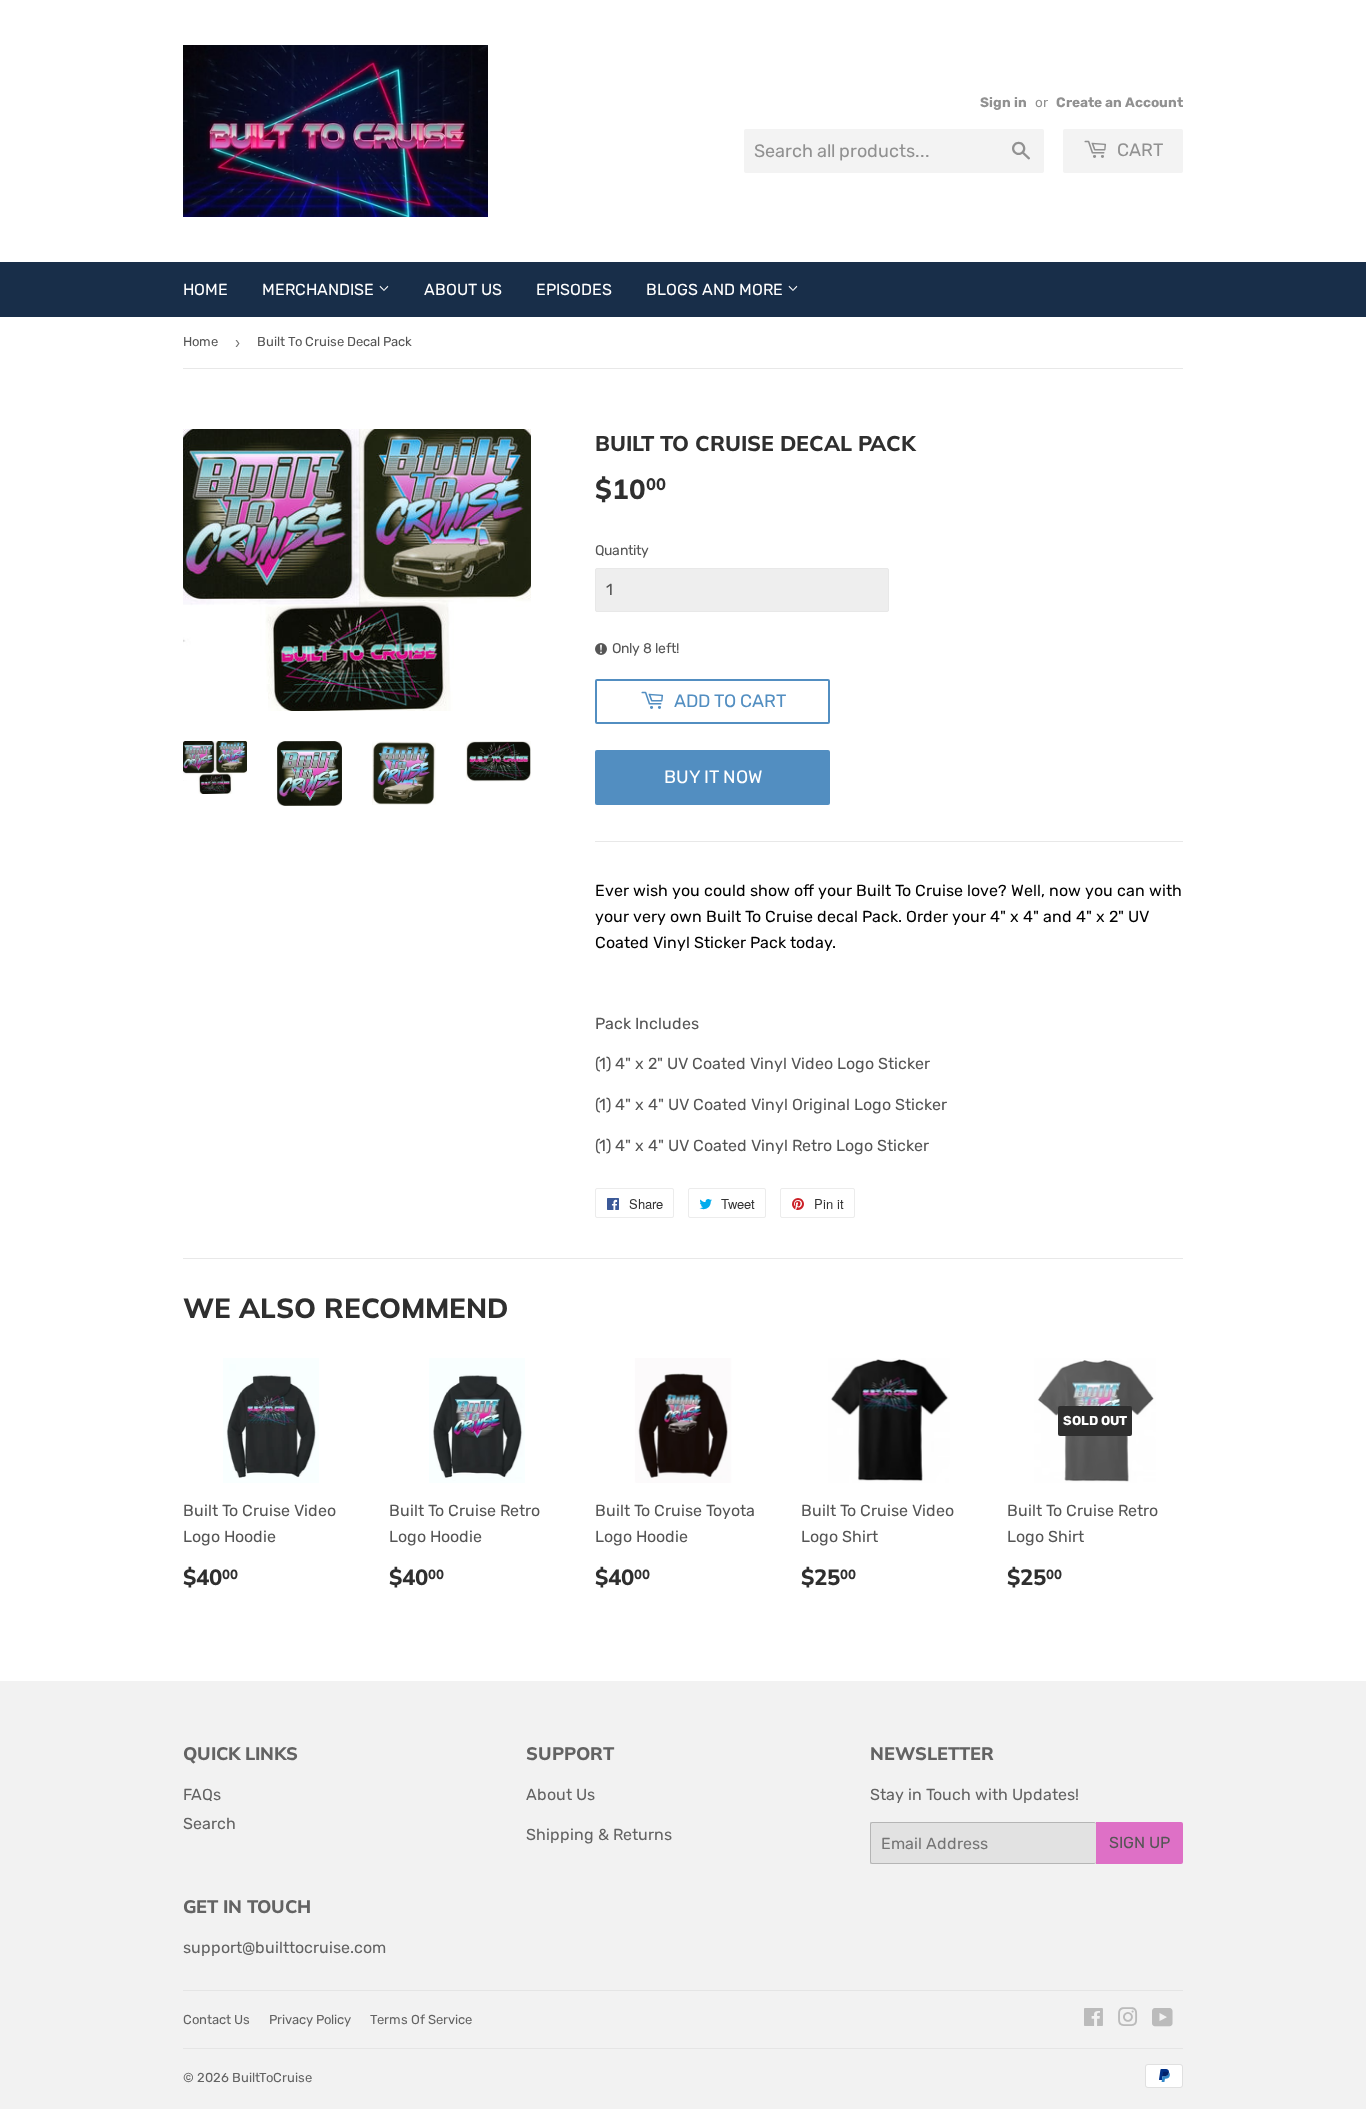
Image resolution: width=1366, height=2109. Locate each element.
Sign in (1003, 102)
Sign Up (1139, 1842)
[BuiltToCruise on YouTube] (1162, 2019)
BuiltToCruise (272, 2077)
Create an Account (1119, 102)
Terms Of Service (421, 2019)
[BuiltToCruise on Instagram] (1128, 2019)
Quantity (622, 550)
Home (205, 289)
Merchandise (320, 289)
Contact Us (216, 2019)
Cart (1138, 150)
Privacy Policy (310, 2019)
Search (209, 1823)
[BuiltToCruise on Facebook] (1093, 2019)
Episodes (574, 289)
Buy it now (713, 777)
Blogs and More (716, 289)
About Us (463, 289)
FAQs (202, 1794)
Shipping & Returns (599, 1834)
